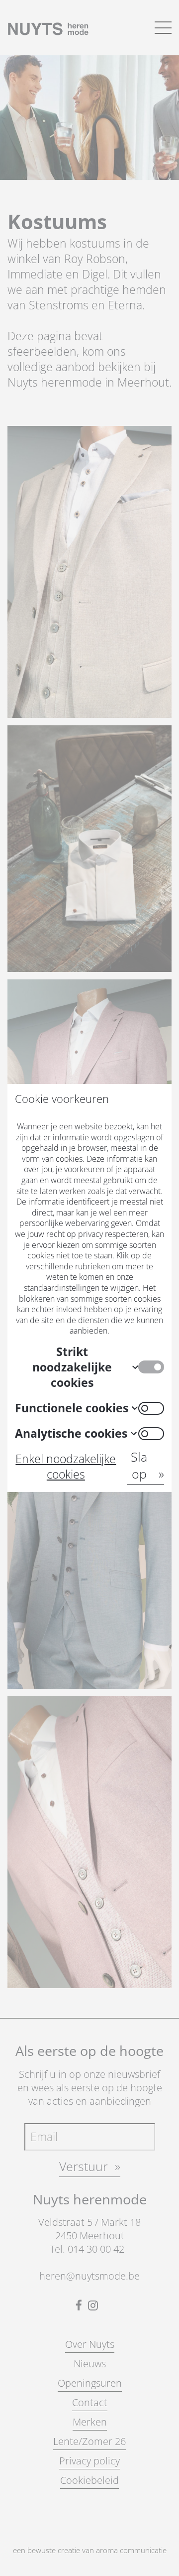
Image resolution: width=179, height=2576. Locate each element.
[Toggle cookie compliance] (151, 1408)
